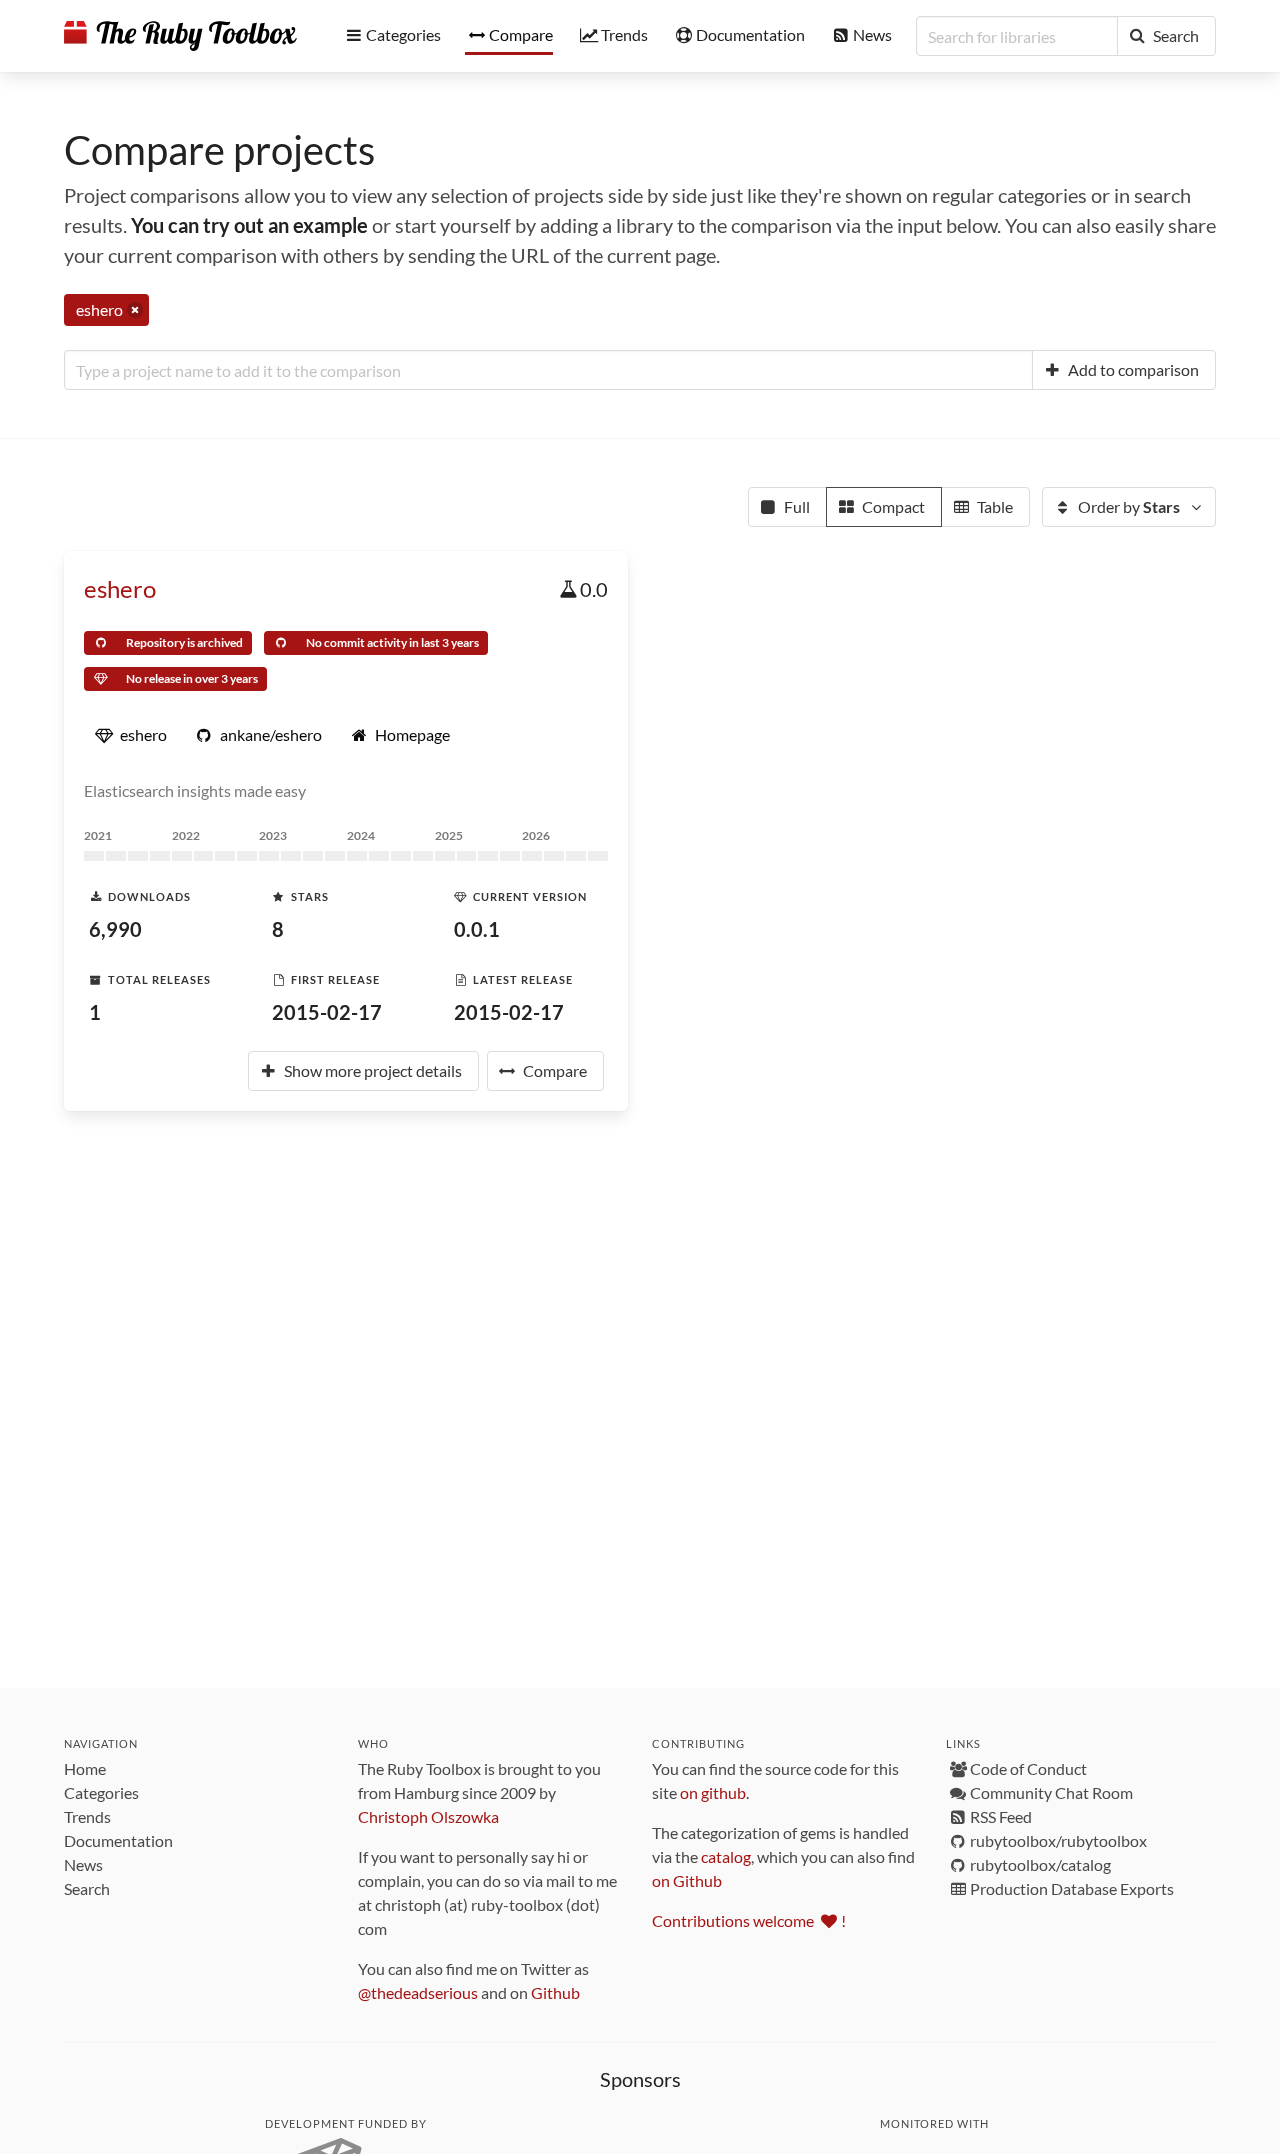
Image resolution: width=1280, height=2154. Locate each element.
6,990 (115, 929)
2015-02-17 (327, 1012)
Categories (101, 1792)
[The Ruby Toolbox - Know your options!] (180, 36)
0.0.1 (477, 929)
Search (87, 1888)
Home (85, 1768)
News (83, 1864)
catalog (726, 1856)
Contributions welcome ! (749, 1920)
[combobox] (548, 370)
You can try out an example (249, 225)
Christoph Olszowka (428, 1816)
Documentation (118, 1840)
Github (555, 1992)
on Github (687, 1880)
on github (713, 1792)
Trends (87, 1816)
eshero (120, 588)
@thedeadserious (418, 1992)
